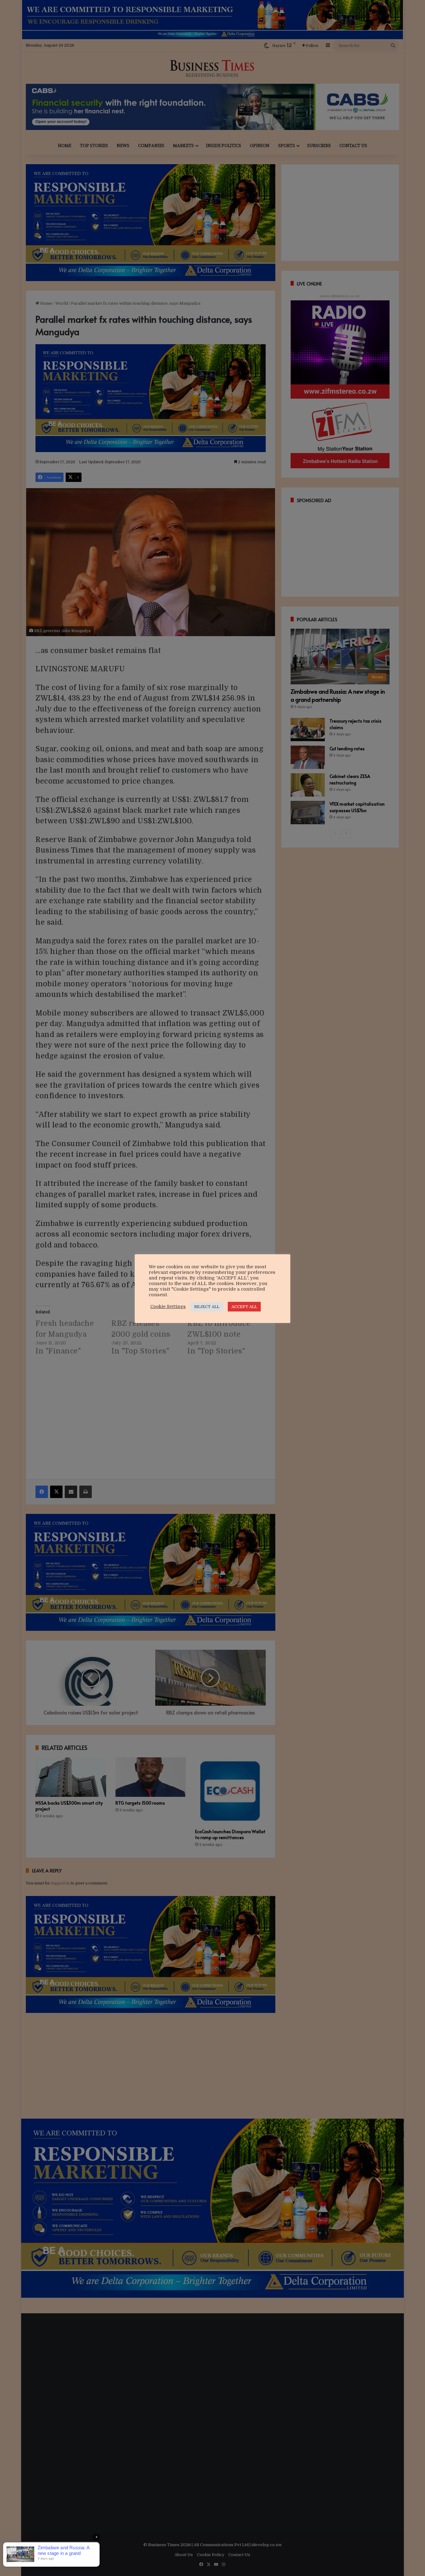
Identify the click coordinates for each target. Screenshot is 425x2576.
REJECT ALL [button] (207, 1307)
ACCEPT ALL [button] (244, 1307)
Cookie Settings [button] (168, 1307)
